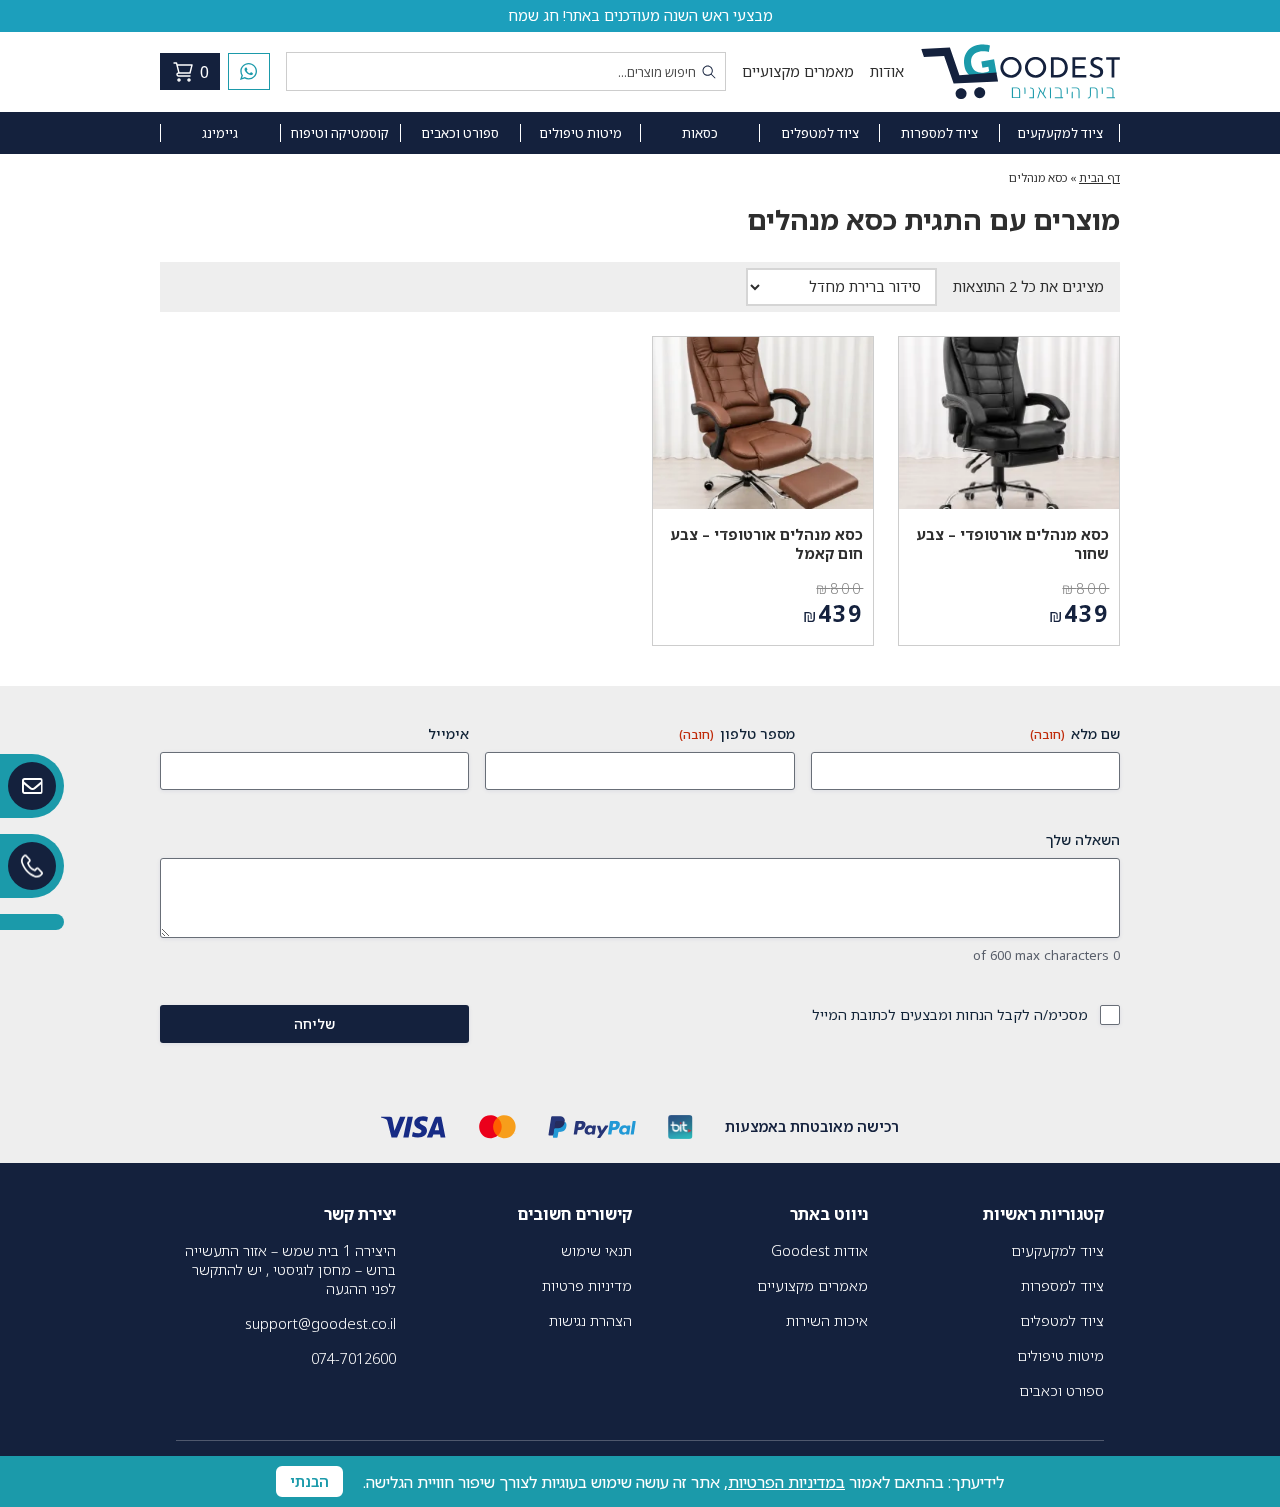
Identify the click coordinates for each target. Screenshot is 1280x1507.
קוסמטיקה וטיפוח (340, 133)
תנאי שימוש (596, 1250)
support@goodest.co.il (320, 1323)
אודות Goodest (819, 1250)
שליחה (314, 1023)
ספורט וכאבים (460, 133)
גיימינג (220, 133)
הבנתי (309, 1481)
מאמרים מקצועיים (798, 71)
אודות (887, 71)
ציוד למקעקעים (1060, 133)
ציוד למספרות (939, 133)
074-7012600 (353, 1358)
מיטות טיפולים (580, 133)
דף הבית (1099, 177)
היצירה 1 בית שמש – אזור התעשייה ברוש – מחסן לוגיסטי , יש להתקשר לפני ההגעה (290, 1269)
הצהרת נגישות (590, 1320)
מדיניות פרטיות (587, 1285)
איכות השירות (827, 1320)
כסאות (700, 133)
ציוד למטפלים (820, 133)
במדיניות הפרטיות (786, 1482)
